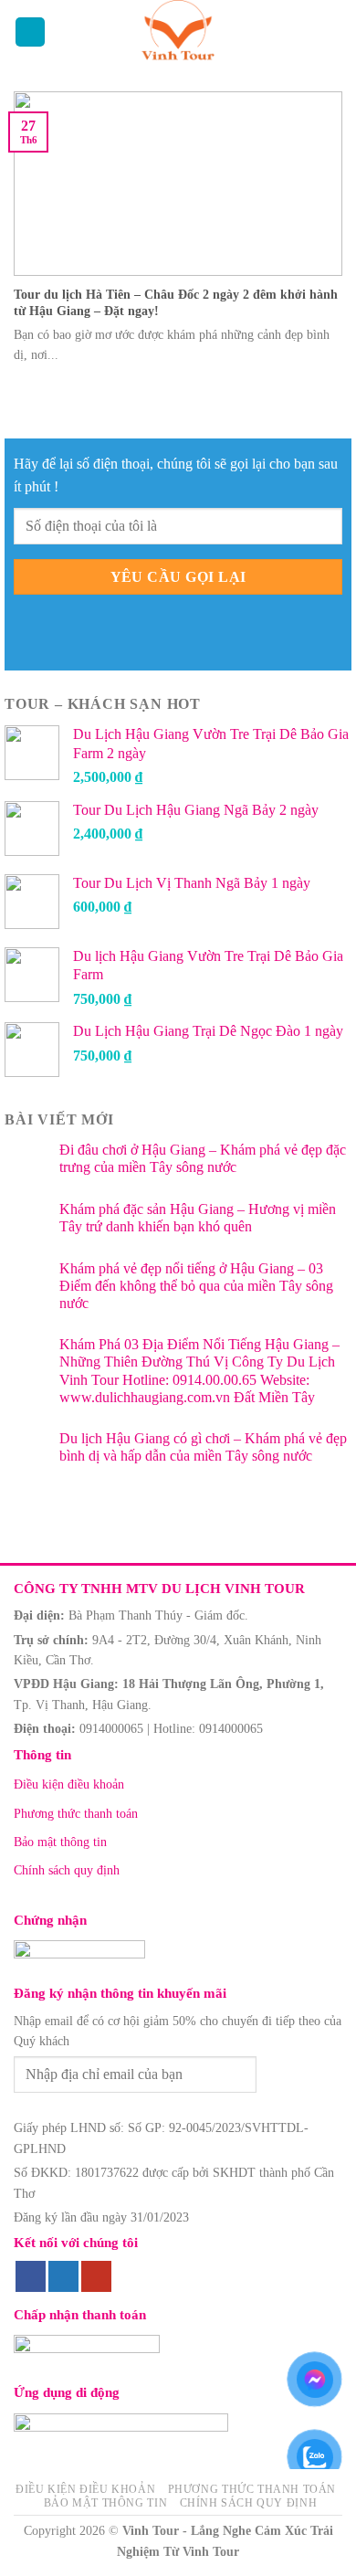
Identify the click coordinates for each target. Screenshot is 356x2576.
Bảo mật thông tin (60, 1842)
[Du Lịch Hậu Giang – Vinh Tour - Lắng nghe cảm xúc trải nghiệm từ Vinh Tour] (178, 32)
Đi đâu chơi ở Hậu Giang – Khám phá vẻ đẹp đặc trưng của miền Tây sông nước (203, 1158)
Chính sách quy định (67, 1870)
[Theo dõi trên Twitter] (63, 2276)
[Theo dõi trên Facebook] (31, 2276)
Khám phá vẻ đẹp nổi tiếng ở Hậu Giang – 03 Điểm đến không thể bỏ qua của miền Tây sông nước (196, 1286)
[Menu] (30, 32)
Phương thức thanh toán (76, 1814)
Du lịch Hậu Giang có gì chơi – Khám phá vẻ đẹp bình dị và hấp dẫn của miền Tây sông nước (203, 1447)
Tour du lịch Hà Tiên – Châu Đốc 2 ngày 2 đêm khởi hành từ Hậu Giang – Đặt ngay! (176, 303)
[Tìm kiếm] (334, 32)
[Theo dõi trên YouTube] (96, 2276)
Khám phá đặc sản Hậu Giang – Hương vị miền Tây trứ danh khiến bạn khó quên (198, 1218)
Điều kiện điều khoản (69, 1784)
